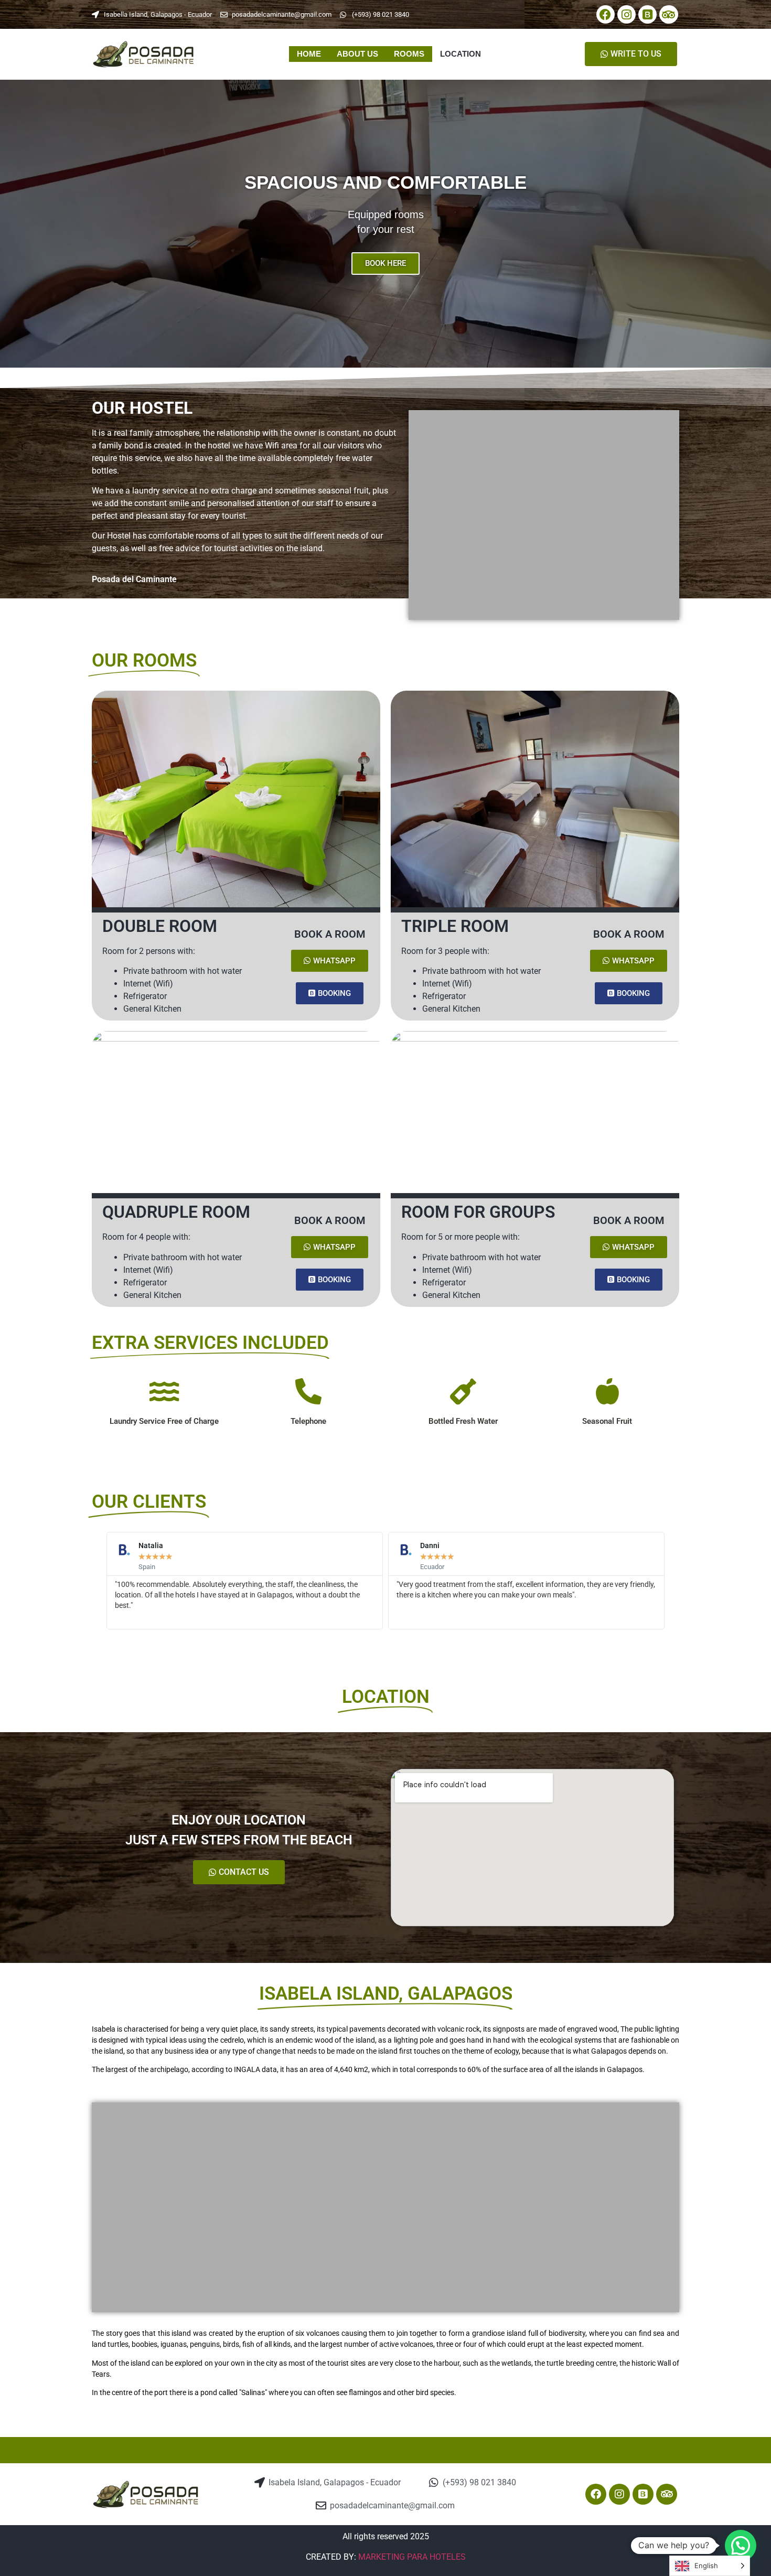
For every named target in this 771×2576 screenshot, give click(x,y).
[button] (10, 224)
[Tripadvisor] (668, 14)
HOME (309, 54)
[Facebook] (606, 14)
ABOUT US (357, 54)
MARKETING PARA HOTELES (412, 2557)
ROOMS (409, 54)
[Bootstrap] (647, 14)
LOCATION (461, 54)
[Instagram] (627, 14)
